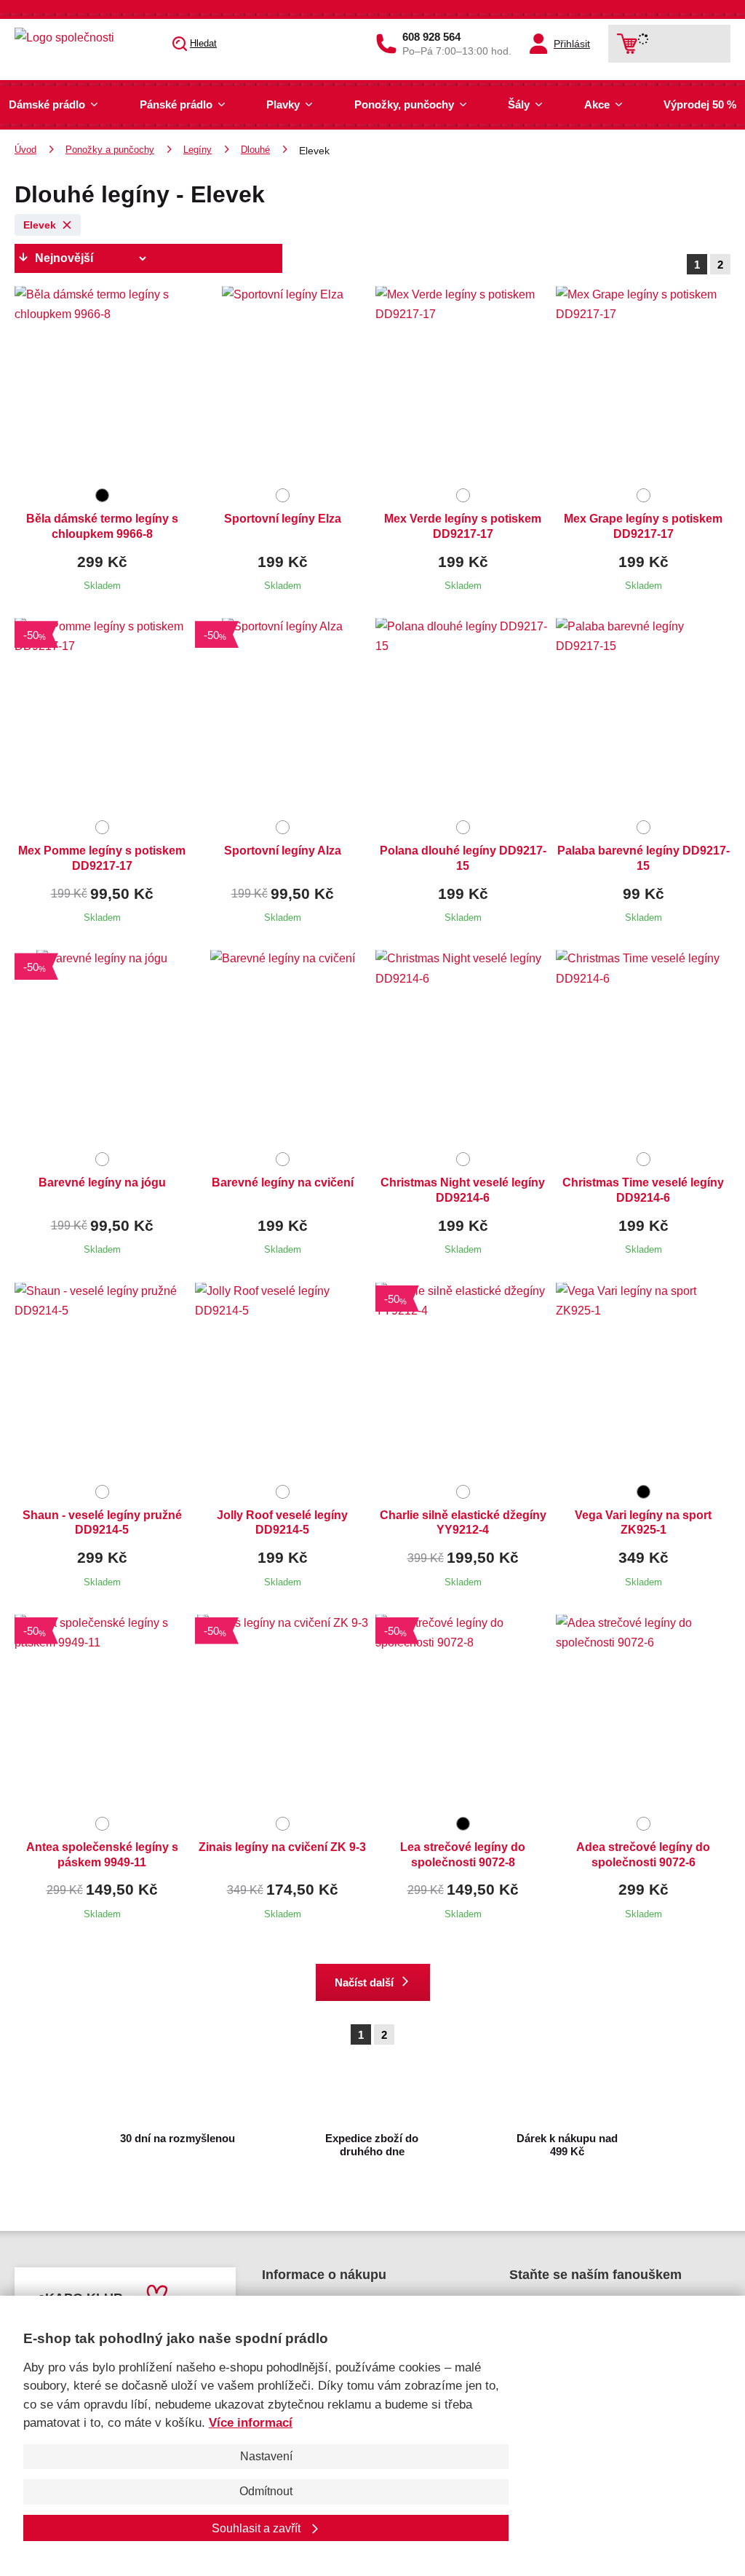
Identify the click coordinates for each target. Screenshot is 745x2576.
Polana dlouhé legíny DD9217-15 (463, 858)
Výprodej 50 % (700, 104)
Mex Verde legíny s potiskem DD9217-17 (463, 526)
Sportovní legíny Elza (283, 519)
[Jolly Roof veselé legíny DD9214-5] (282, 1381)
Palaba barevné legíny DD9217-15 (644, 858)
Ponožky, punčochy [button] (404, 104)
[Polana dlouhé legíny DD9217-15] (463, 716)
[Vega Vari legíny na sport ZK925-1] (643, 1381)
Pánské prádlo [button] (176, 104)
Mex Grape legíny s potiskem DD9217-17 (643, 526)
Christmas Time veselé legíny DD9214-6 (643, 1190)
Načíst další (364, 1982)
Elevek (40, 225)
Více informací (251, 2423)
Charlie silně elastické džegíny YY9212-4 (463, 1523)
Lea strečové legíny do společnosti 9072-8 (463, 1855)
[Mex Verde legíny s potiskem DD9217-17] (463, 384)
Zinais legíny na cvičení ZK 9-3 (282, 1847)
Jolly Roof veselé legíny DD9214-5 (282, 1523)
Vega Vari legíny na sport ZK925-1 (643, 1523)
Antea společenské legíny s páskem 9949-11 (102, 1855)
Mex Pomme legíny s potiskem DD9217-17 (102, 858)
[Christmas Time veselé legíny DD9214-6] (643, 1048)
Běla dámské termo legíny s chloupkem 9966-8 (102, 526)
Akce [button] (597, 104)
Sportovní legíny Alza (283, 851)
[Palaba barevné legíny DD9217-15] (643, 716)
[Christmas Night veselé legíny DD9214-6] (463, 1048)
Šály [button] (519, 104)
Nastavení (266, 2456)
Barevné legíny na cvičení (283, 1182)
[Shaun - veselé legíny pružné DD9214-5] (102, 1381)
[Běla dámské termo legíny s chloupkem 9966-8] (102, 384)
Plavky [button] (283, 104)
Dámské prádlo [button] (47, 104)
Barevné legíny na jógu (102, 1182)
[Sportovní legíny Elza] (282, 384)
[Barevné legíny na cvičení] (282, 1048)
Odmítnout (266, 2491)
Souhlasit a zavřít (258, 2528)
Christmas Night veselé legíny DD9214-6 (463, 1190)
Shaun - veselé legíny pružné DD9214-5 (102, 1523)
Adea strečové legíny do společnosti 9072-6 (643, 1855)
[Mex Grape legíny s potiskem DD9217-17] (643, 384)
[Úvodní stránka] (84, 37)
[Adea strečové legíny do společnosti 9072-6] (643, 1713)
